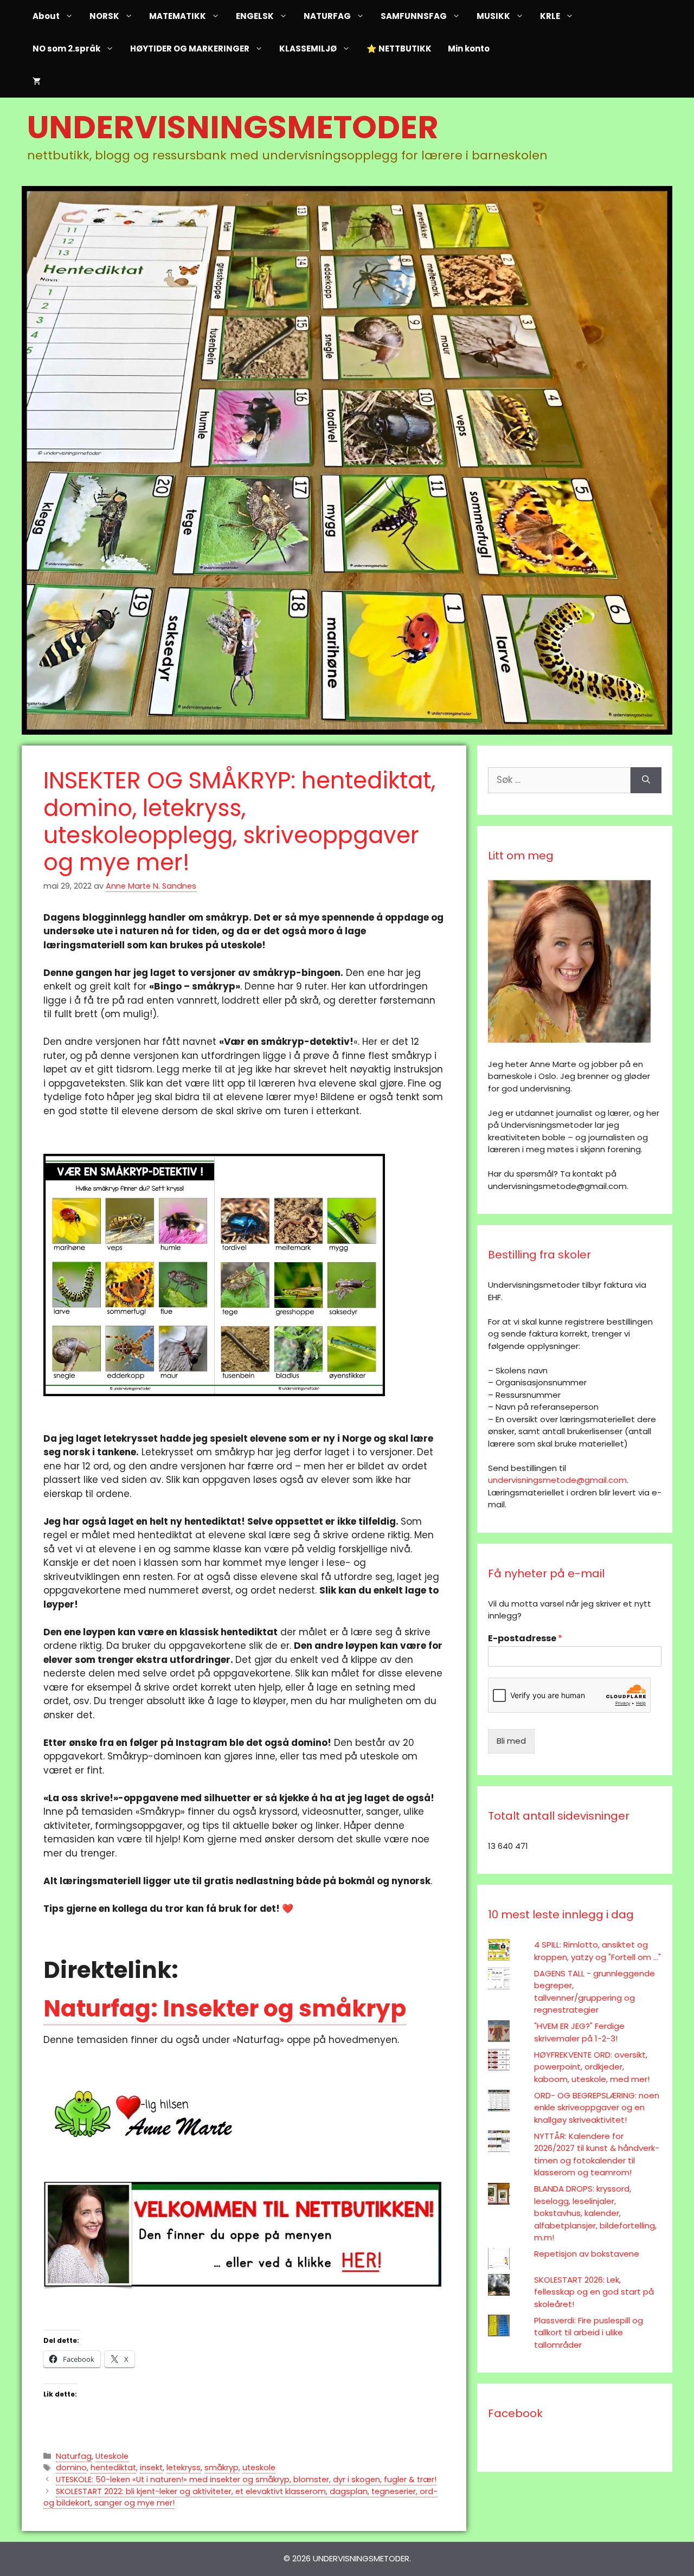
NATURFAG (327, 16)
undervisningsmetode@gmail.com (557, 1480)
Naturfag (74, 2456)
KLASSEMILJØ (308, 49)
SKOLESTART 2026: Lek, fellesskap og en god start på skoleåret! (594, 2292)
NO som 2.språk (66, 49)
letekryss (184, 2468)
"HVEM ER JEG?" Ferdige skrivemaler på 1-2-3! (579, 2032)
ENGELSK (255, 16)
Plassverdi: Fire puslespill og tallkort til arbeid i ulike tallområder (589, 2333)
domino (71, 2468)
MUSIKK (493, 16)
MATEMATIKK (178, 16)
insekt (151, 2468)
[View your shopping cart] (37, 81)
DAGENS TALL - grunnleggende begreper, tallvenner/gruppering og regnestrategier (595, 1992)
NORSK (104, 16)
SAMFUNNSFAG (414, 16)
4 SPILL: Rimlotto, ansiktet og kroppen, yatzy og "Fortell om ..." (597, 1951)
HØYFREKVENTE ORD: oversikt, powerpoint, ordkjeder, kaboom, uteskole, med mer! (592, 2067)
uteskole (259, 2468)
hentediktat (113, 2468)
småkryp (221, 2468)
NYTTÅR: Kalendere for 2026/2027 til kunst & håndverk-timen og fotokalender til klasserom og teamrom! (597, 2154)
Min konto (469, 49)
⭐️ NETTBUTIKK (399, 49)
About (46, 16)
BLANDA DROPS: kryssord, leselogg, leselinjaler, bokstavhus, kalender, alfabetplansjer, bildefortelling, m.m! (595, 2213)
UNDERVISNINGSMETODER (233, 127)
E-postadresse (525, 1639)
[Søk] (646, 780)
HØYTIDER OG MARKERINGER (190, 49)
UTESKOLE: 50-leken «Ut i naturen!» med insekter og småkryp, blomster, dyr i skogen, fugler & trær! (246, 2479)
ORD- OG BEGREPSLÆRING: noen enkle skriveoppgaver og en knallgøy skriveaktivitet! (597, 2108)
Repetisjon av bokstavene (587, 2254)
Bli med (511, 1741)
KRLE (550, 16)
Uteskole (112, 2456)
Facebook (515, 2413)
